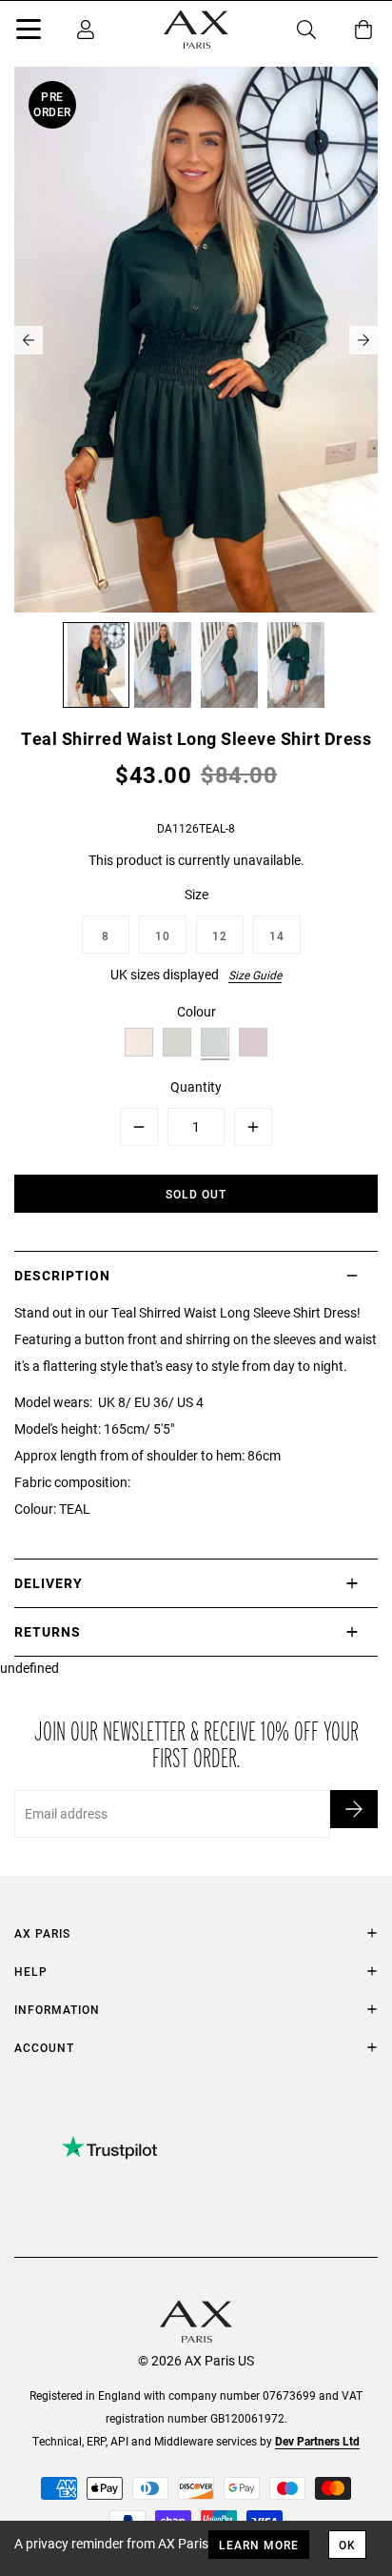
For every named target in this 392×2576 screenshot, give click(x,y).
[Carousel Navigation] (196, 340)
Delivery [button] (49, 1583)
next (363, 340)
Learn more (259, 2545)
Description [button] (62, 1275)
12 (220, 936)
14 (277, 936)
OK (347, 2545)
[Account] (86, 30)
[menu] (29, 32)
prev (29, 340)
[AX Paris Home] (196, 30)
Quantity (196, 1087)
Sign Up (354, 1809)
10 (163, 936)
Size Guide (255, 975)
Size (196, 894)
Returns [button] (48, 1631)
